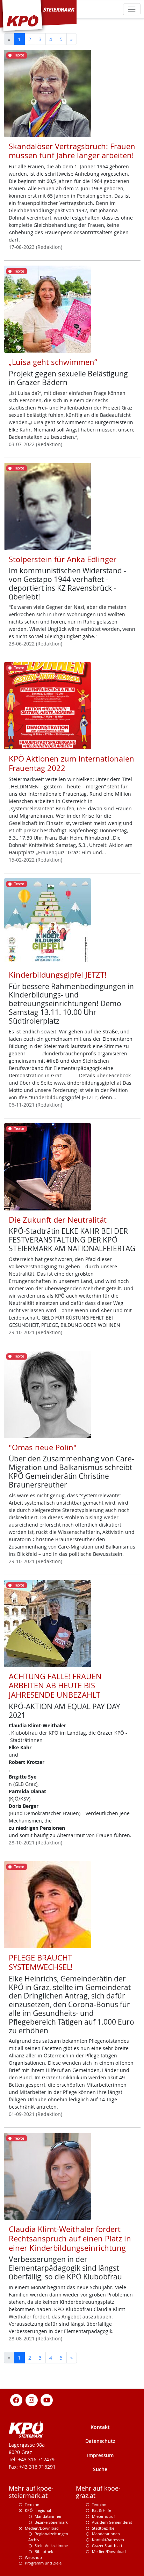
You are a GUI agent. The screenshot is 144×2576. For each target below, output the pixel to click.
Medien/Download (42, 2528)
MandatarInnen (106, 2534)
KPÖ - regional (38, 2510)
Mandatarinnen (49, 2516)
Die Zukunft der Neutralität (58, 1220)
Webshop (33, 2557)
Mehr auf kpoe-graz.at (98, 2492)
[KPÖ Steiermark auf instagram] (31, 2400)
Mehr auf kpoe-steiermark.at (31, 2492)
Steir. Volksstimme (51, 2546)
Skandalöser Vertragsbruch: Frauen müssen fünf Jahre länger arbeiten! (72, 151)
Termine (32, 2504)
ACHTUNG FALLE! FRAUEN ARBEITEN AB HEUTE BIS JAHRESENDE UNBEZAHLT (55, 1686)
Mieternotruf (103, 2516)
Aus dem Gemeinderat (112, 2522)
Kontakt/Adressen (108, 2540)
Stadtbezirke (103, 2528)
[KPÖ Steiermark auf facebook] (16, 2400)
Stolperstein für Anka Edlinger (63, 559)
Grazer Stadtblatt (107, 2546)
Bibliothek (44, 2551)
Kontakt (100, 2427)
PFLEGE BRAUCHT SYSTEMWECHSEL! (41, 1962)
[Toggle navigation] (132, 9)
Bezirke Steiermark (51, 2522)
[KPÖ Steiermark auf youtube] (47, 2400)
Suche (100, 2469)
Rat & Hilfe (102, 2510)
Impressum (100, 2455)
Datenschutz (100, 2441)
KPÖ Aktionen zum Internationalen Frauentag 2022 (71, 763)
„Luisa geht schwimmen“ (53, 362)
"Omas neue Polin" (43, 1447)
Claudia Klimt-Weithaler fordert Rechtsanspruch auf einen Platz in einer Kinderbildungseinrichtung (70, 2238)
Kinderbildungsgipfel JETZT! (58, 975)
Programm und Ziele (43, 2563)
